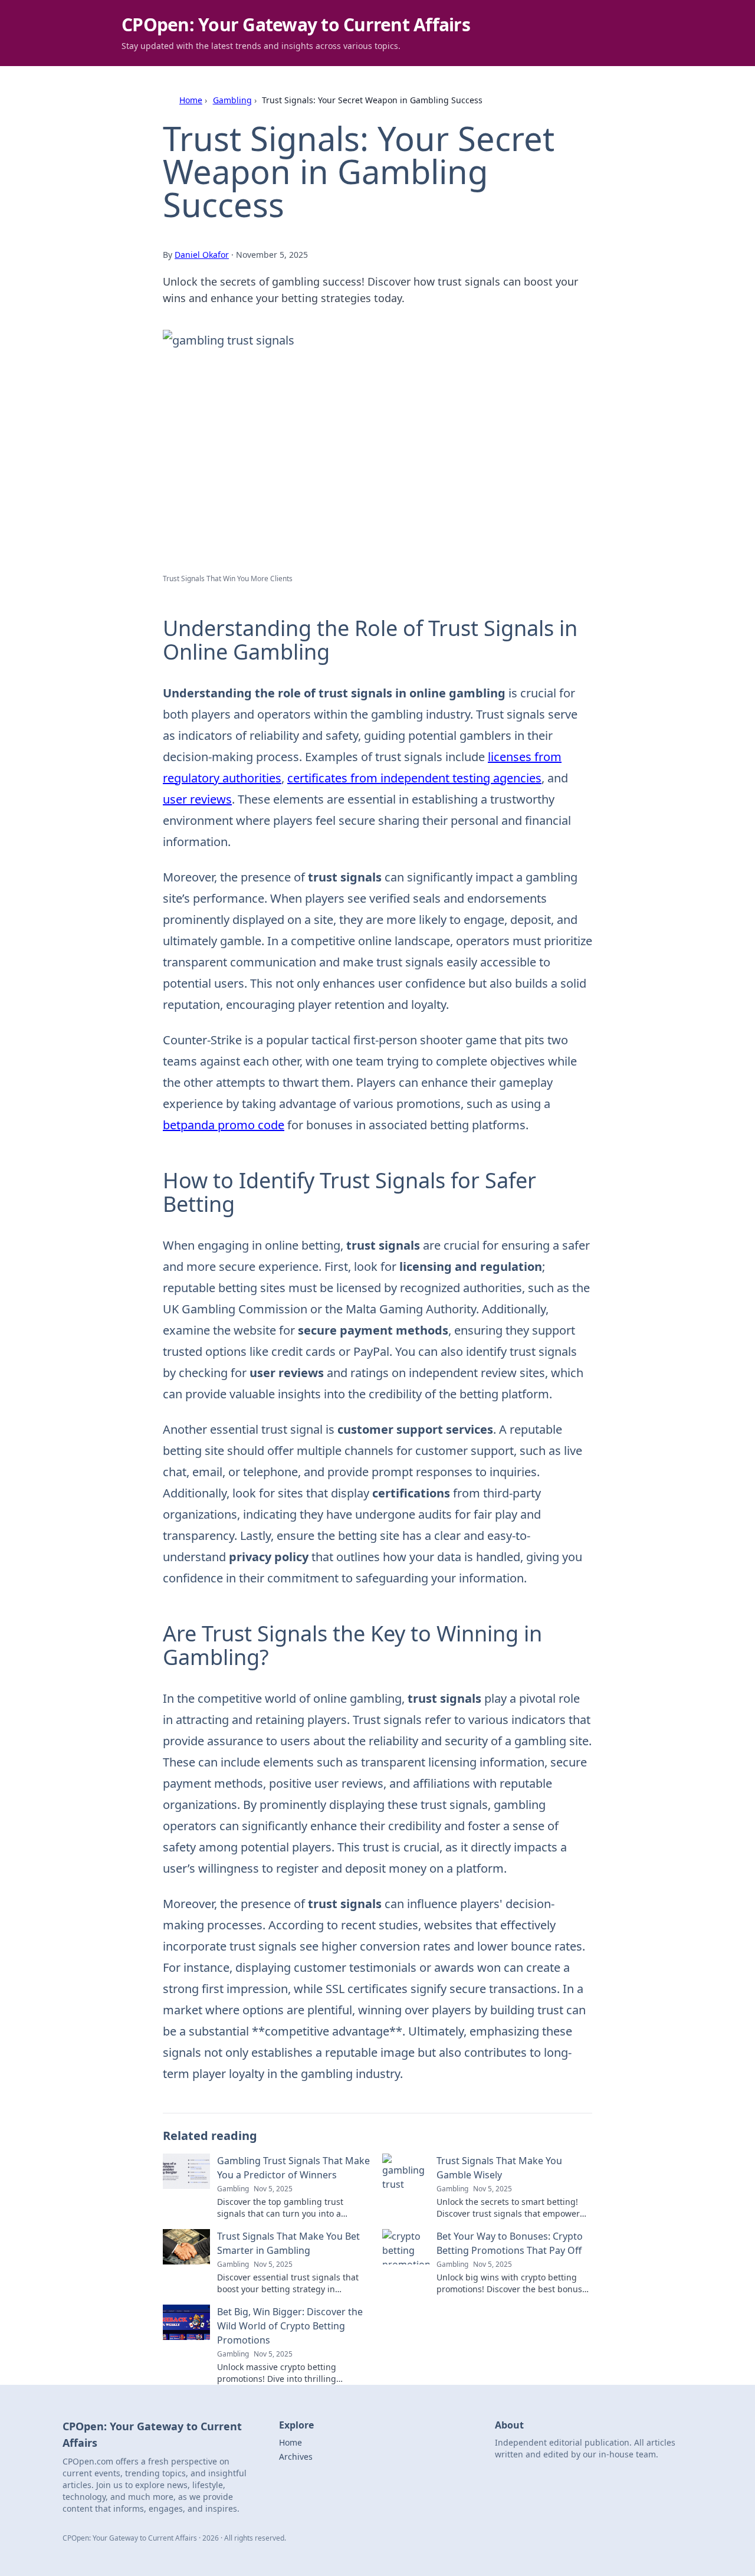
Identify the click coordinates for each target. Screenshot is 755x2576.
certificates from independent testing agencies (414, 778)
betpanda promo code (224, 1125)
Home (191, 100)
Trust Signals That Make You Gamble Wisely (499, 2168)
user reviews (197, 799)
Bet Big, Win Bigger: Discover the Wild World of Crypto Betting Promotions (290, 2326)
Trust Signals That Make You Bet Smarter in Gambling (288, 2243)
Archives (296, 2457)
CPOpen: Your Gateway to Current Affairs (296, 24)
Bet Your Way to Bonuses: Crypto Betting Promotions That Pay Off (510, 2243)
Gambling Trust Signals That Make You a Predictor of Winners (293, 2168)
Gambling (232, 100)
